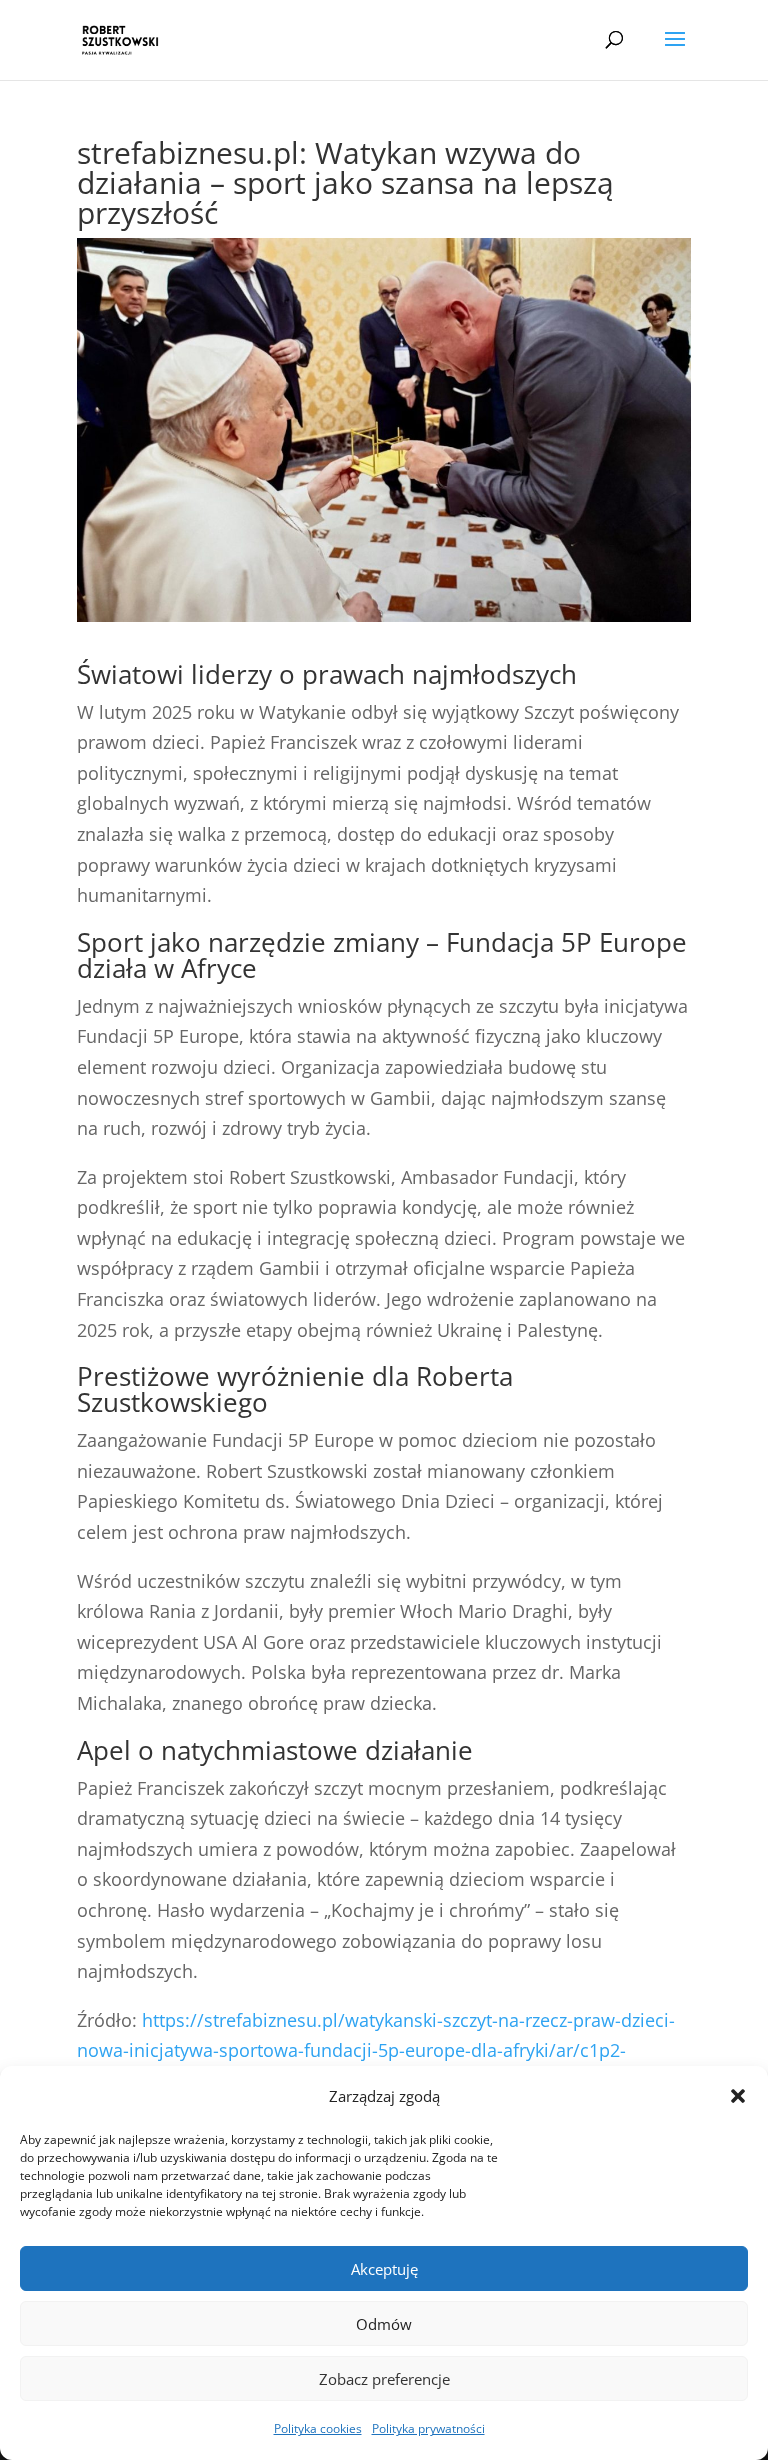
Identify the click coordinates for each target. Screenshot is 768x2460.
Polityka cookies (318, 2428)
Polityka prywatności (428, 2428)
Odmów (384, 2324)
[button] (738, 2096)
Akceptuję (384, 2269)
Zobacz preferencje (384, 2379)
